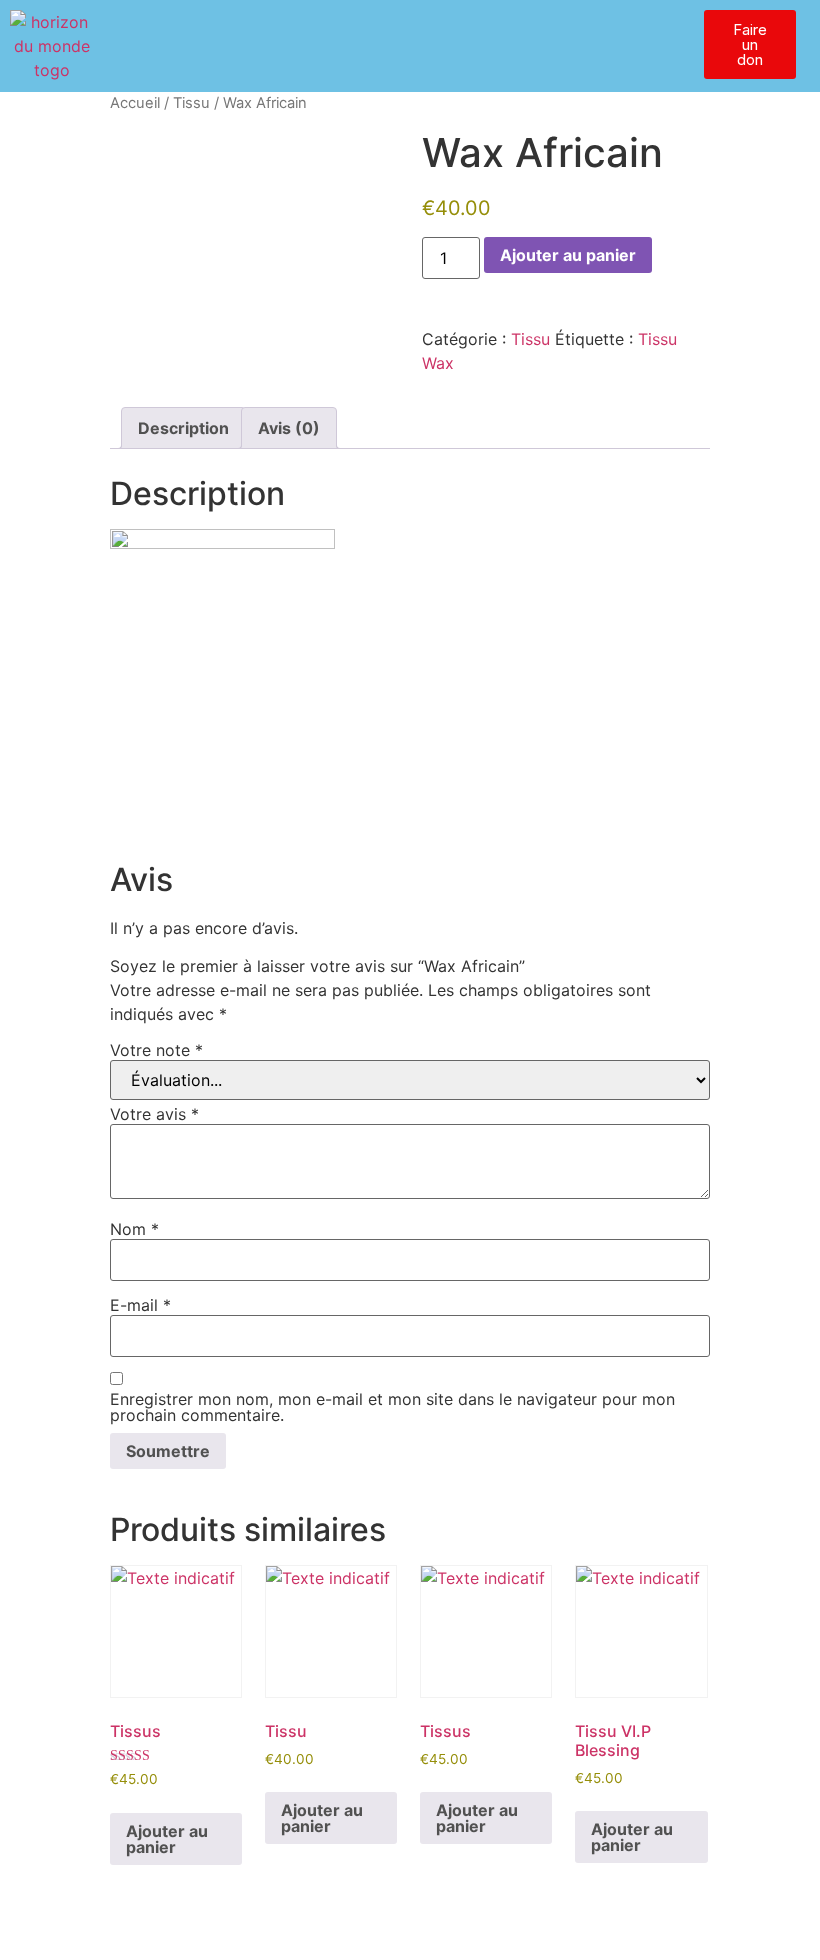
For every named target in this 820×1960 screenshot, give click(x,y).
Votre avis (154, 1114)
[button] (472, 29)
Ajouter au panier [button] (167, 1839)
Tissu (191, 103)
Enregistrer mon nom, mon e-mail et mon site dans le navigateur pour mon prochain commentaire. (392, 1407)
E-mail (140, 1305)
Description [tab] (183, 428)
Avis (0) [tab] (289, 428)
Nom (134, 1229)
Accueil (135, 103)
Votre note (156, 1050)
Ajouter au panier (568, 255)
